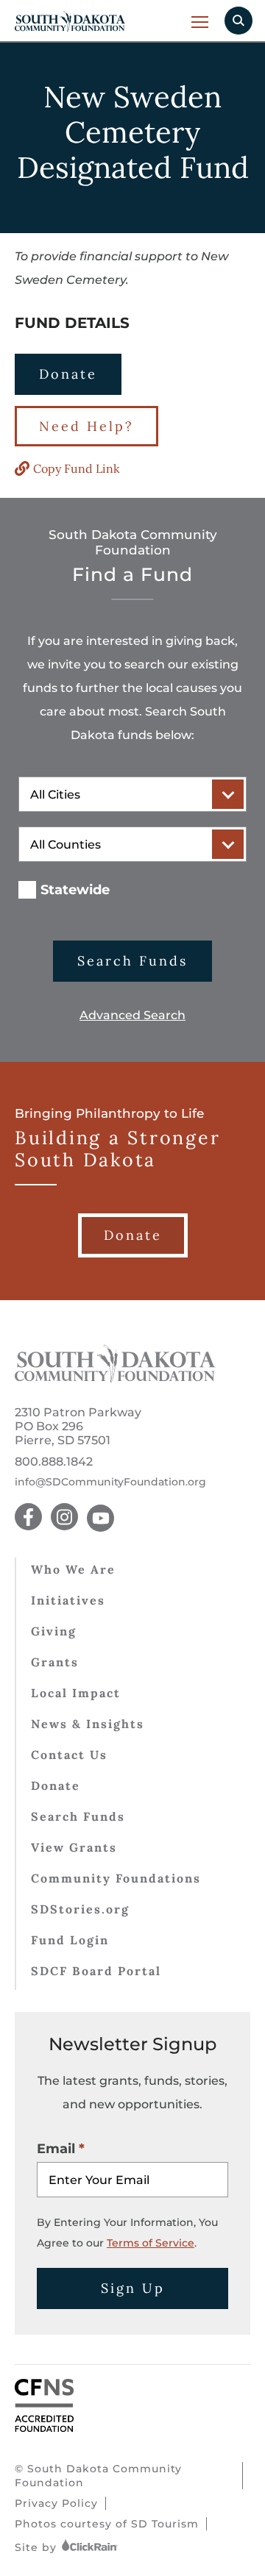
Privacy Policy (56, 2503)
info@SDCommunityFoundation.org (110, 1482)
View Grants (74, 1847)
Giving (54, 1631)
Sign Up (133, 2288)
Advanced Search (132, 1015)
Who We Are (73, 1569)
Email (56, 2149)
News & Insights (88, 1724)
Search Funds (132, 961)
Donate (68, 374)
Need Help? (86, 426)
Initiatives (68, 1600)
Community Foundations (116, 1878)
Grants (55, 1662)
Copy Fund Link (77, 468)
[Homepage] (115, 1378)
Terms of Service (151, 2243)
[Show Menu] (201, 22)
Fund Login (70, 1940)
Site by (38, 2547)
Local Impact (76, 1693)
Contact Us (69, 1755)
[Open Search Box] (239, 21)
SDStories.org (80, 1909)
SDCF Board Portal (96, 1971)
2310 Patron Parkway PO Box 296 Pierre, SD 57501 (78, 1426)
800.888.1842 (54, 1462)
